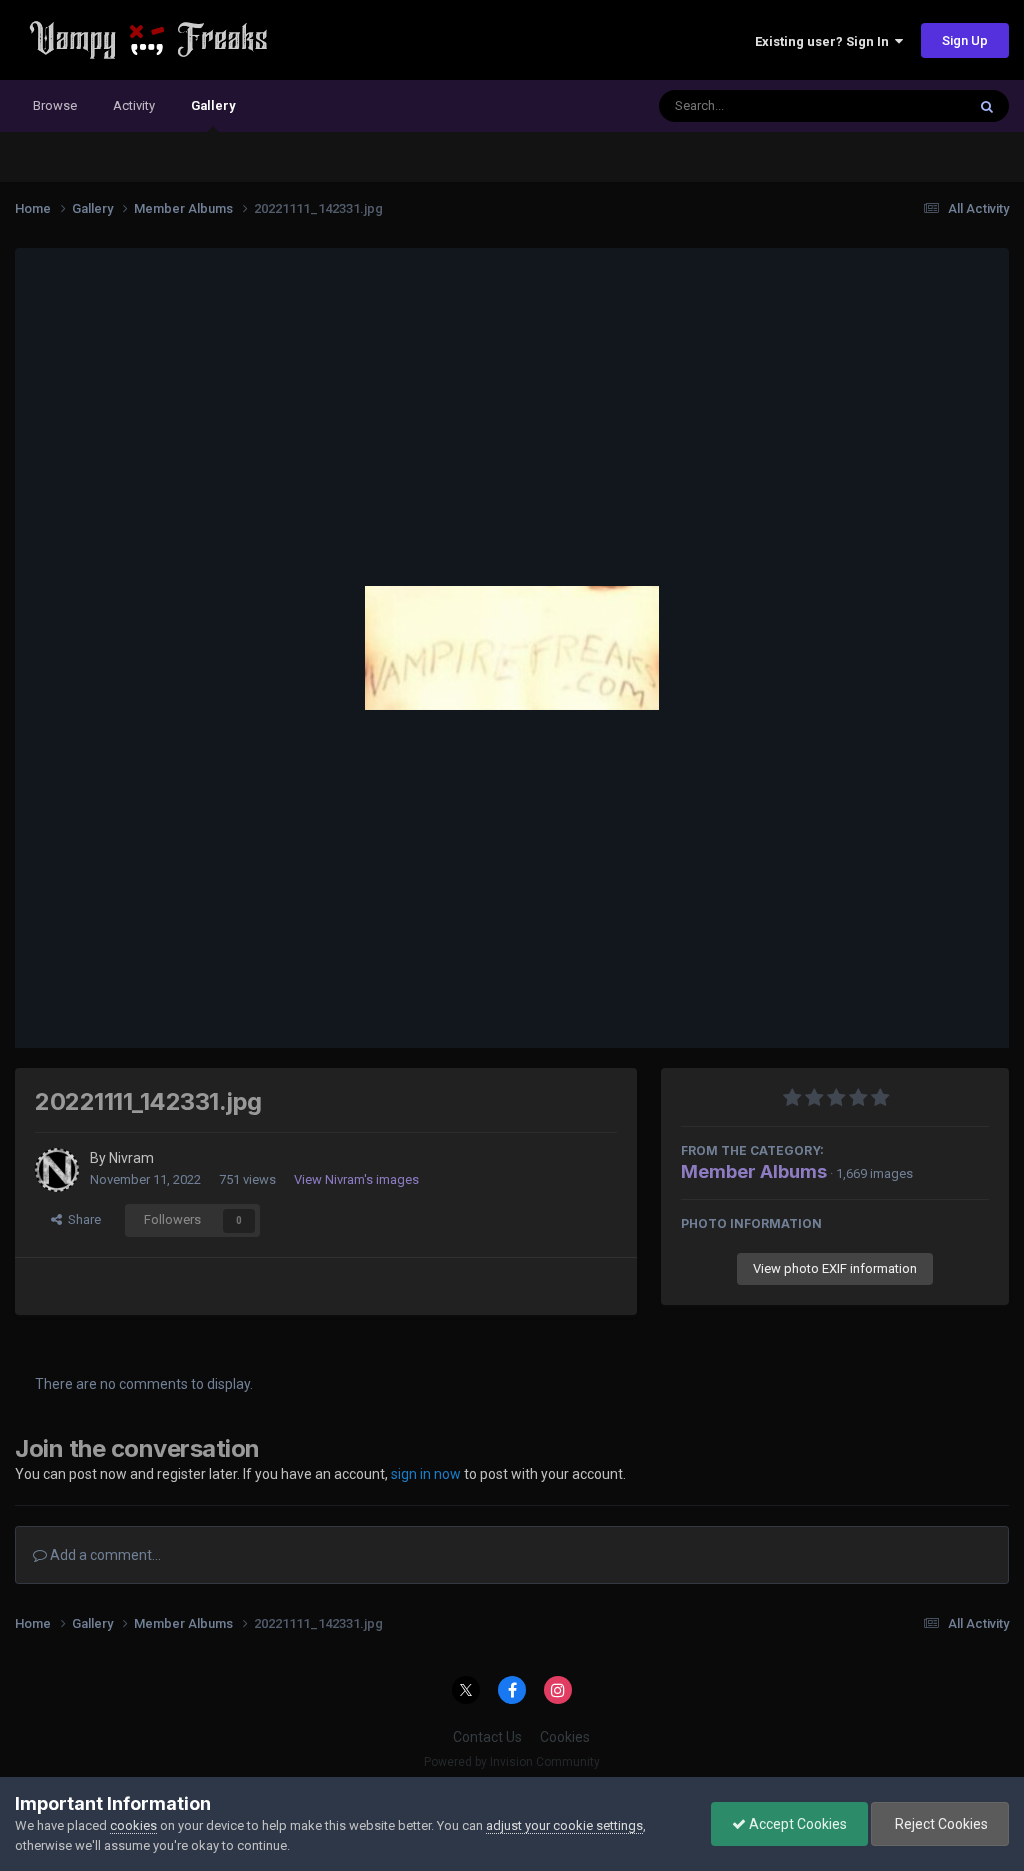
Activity (134, 105)
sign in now (426, 1474)
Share (81, 1219)
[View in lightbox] (512, 648)
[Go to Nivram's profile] (57, 1170)
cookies (133, 1825)
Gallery (213, 105)
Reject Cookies (940, 1824)
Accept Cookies (796, 1824)
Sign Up (965, 40)
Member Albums (754, 1171)
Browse (55, 105)
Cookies (565, 1737)
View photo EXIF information (835, 1268)
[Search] (987, 106)
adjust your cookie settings (564, 1825)
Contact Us (487, 1737)
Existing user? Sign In (825, 41)
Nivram (131, 1158)
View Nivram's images (356, 1179)
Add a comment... (104, 1555)
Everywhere (906, 106)
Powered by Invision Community (512, 1762)
